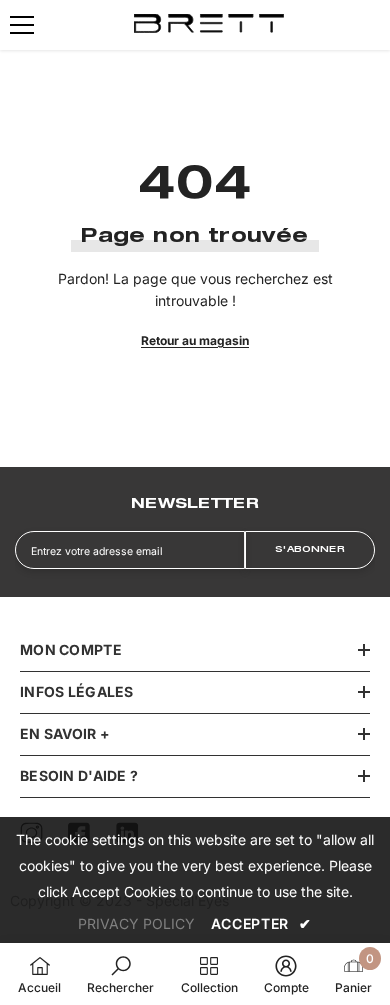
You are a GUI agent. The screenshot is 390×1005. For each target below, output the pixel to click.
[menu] (22, 25)
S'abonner (310, 550)
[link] (120, 974)
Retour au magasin (195, 340)
